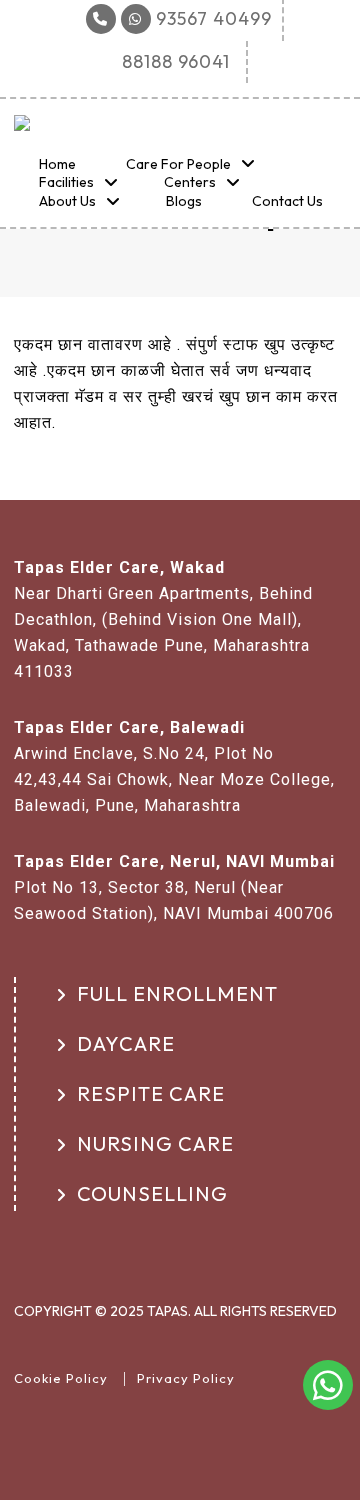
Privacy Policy (186, 1378)
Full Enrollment (177, 993)
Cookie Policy (61, 1378)
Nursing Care (155, 1143)
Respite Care (151, 1093)
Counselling (152, 1193)
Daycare (126, 1043)
